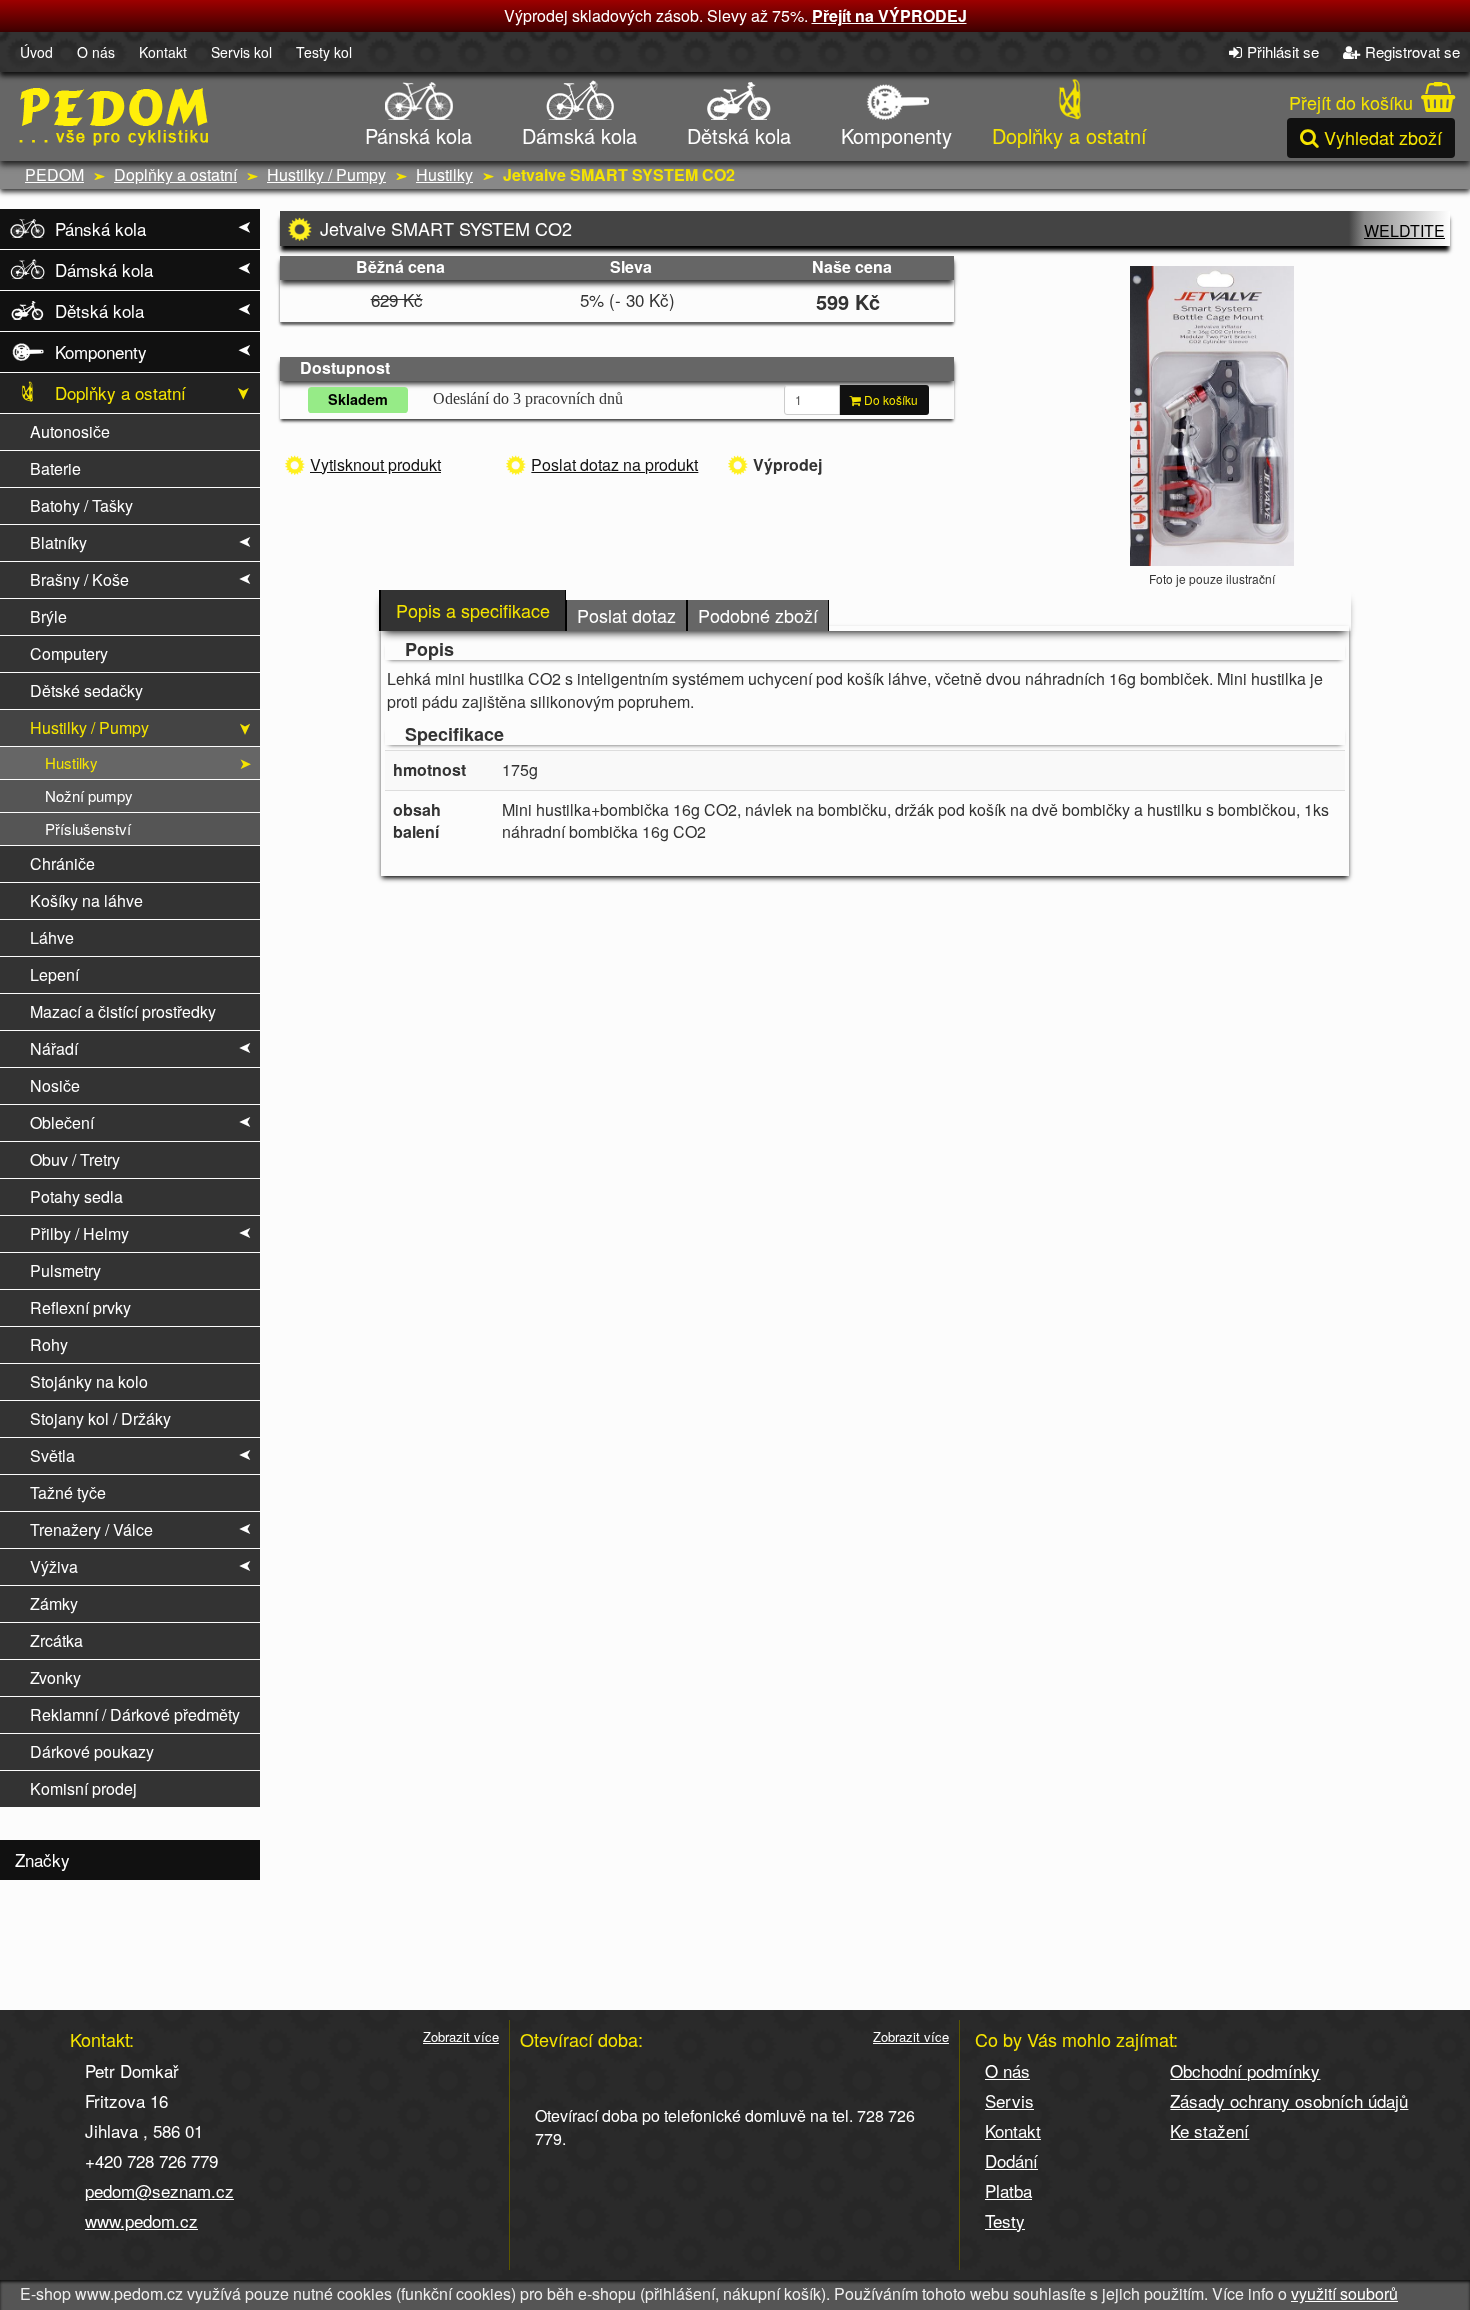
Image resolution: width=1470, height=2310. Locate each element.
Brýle (48, 616)
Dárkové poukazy (92, 1751)
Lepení (54, 974)
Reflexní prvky (80, 1307)
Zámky (54, 1603)
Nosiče (55, 1085)
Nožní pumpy (89, 795)
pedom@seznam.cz (159, 2190)
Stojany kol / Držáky (100, 1418)
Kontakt (163, 52)
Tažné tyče (68, 1492)
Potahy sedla (76, 1196)
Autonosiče (70, 431)
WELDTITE (1404, 230)
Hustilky (444, 174)
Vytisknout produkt (375, 464)
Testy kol (324, 52)
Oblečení (62, 1122)
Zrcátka (56, 1640)
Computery (69, 653)
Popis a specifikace (473, 610)
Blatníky (58, 542)
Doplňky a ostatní (1069, 135)
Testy (1005, 2220)
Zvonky (55, 1677)
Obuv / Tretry (75, 1159)
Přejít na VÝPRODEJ (889, 15)
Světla (52, 1455)
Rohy (49, 1344)
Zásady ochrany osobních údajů (1289, 2100)
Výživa (54, 1566)
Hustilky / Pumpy (326, 174)
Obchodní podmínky (1245, 2070)
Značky (42, 1859)
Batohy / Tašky (81, 505)
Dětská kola (739, 135)
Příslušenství (88, 828)
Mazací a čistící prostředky (123, 1011)
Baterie (55, 468)
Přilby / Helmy (79, 1233)
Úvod (36, 52)
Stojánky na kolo (89, 1381)
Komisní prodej (83, 1788)
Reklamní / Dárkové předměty (135, 1714)
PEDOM (54, 174)
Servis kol (241, 52)
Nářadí (54, 1048)
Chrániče (62, 863)
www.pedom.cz (141, 2220)
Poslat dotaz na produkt (614, 464)
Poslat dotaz (626, 615)
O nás (96, 52)
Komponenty (896, 135)
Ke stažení (1209, 2130)
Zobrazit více (461, 2037)
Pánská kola (418, 135)
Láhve (52, 937)
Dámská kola (579, 135)
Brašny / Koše (79, 579)
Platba (1008, 2190)
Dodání (1011, 2160)
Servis (1009, 2100)
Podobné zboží (758, 615)
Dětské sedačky (86, 690)
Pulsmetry (65, 1270)
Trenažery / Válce (91, 1529)
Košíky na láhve (86, 900)
